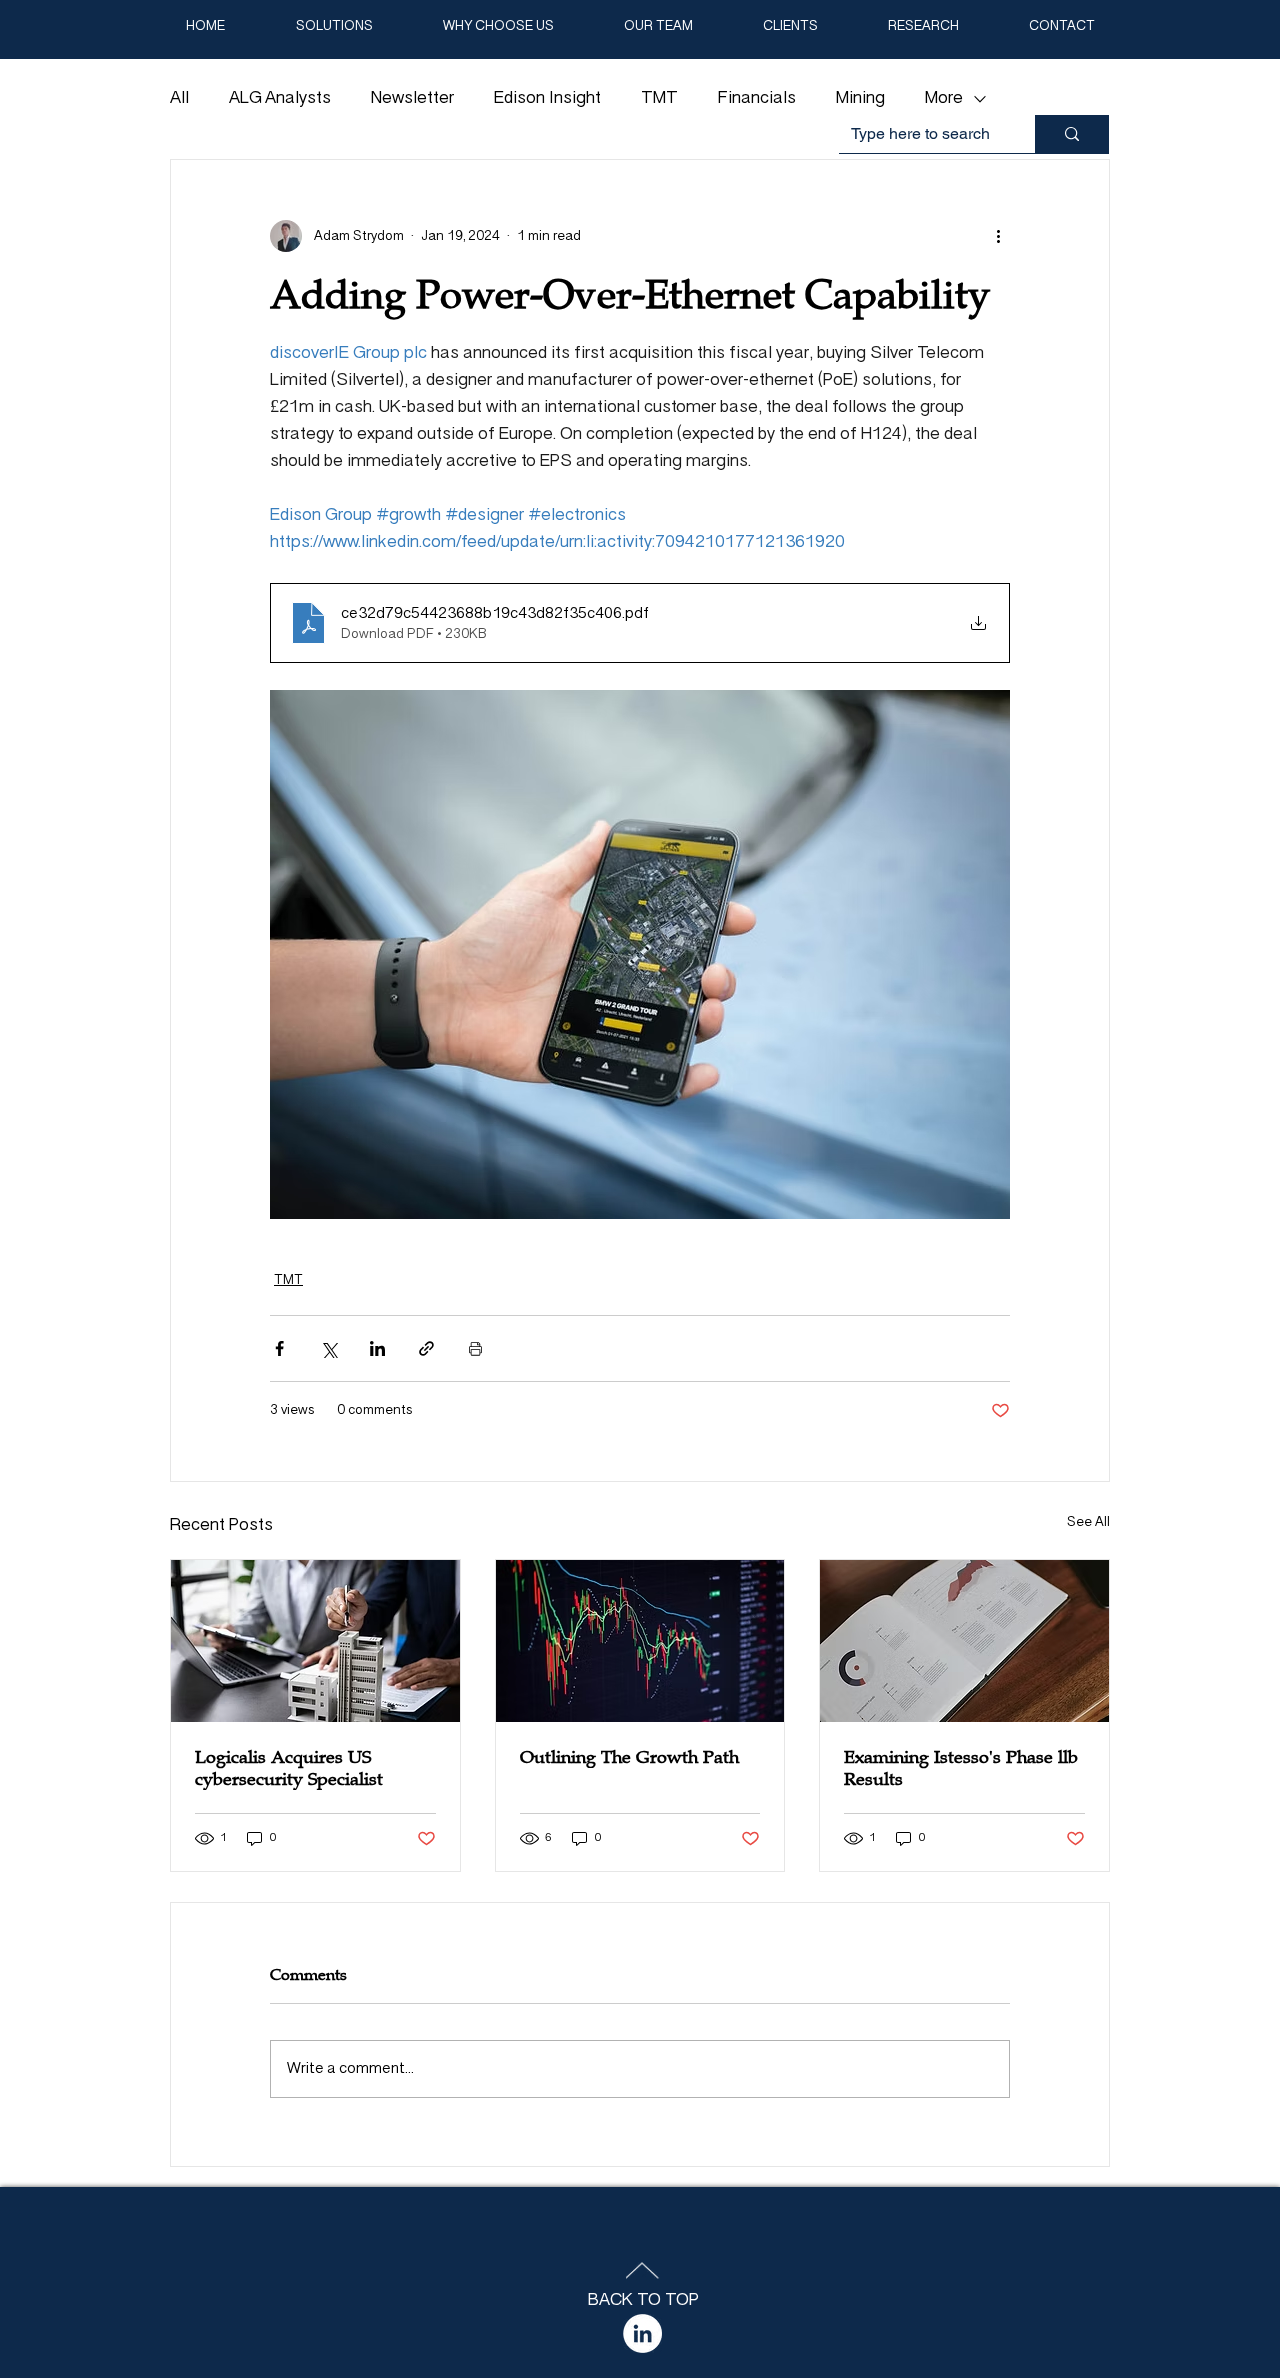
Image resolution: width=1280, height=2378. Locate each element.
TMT (659, 99)
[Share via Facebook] (279, 1348)
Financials (757, 99)
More (944, 99)
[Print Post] (475, 1348)
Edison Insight (547, 99)
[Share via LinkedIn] (377, 1348)
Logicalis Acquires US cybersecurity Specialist (289, 1768)
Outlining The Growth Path (629, 1757)
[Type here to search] (1072, 134)
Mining (860, 99)
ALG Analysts (280, 99)
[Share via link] (426, 1348)
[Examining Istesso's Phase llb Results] (964, 1641)
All (179, 99)
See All (1088, 1522)
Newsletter (412, 99)
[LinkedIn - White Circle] (642, 2333)
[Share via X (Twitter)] (328, 1348)
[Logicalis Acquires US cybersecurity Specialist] (315, 1641)
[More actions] (998, 236)
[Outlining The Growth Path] (640, 1641)
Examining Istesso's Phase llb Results (961, 1768)
